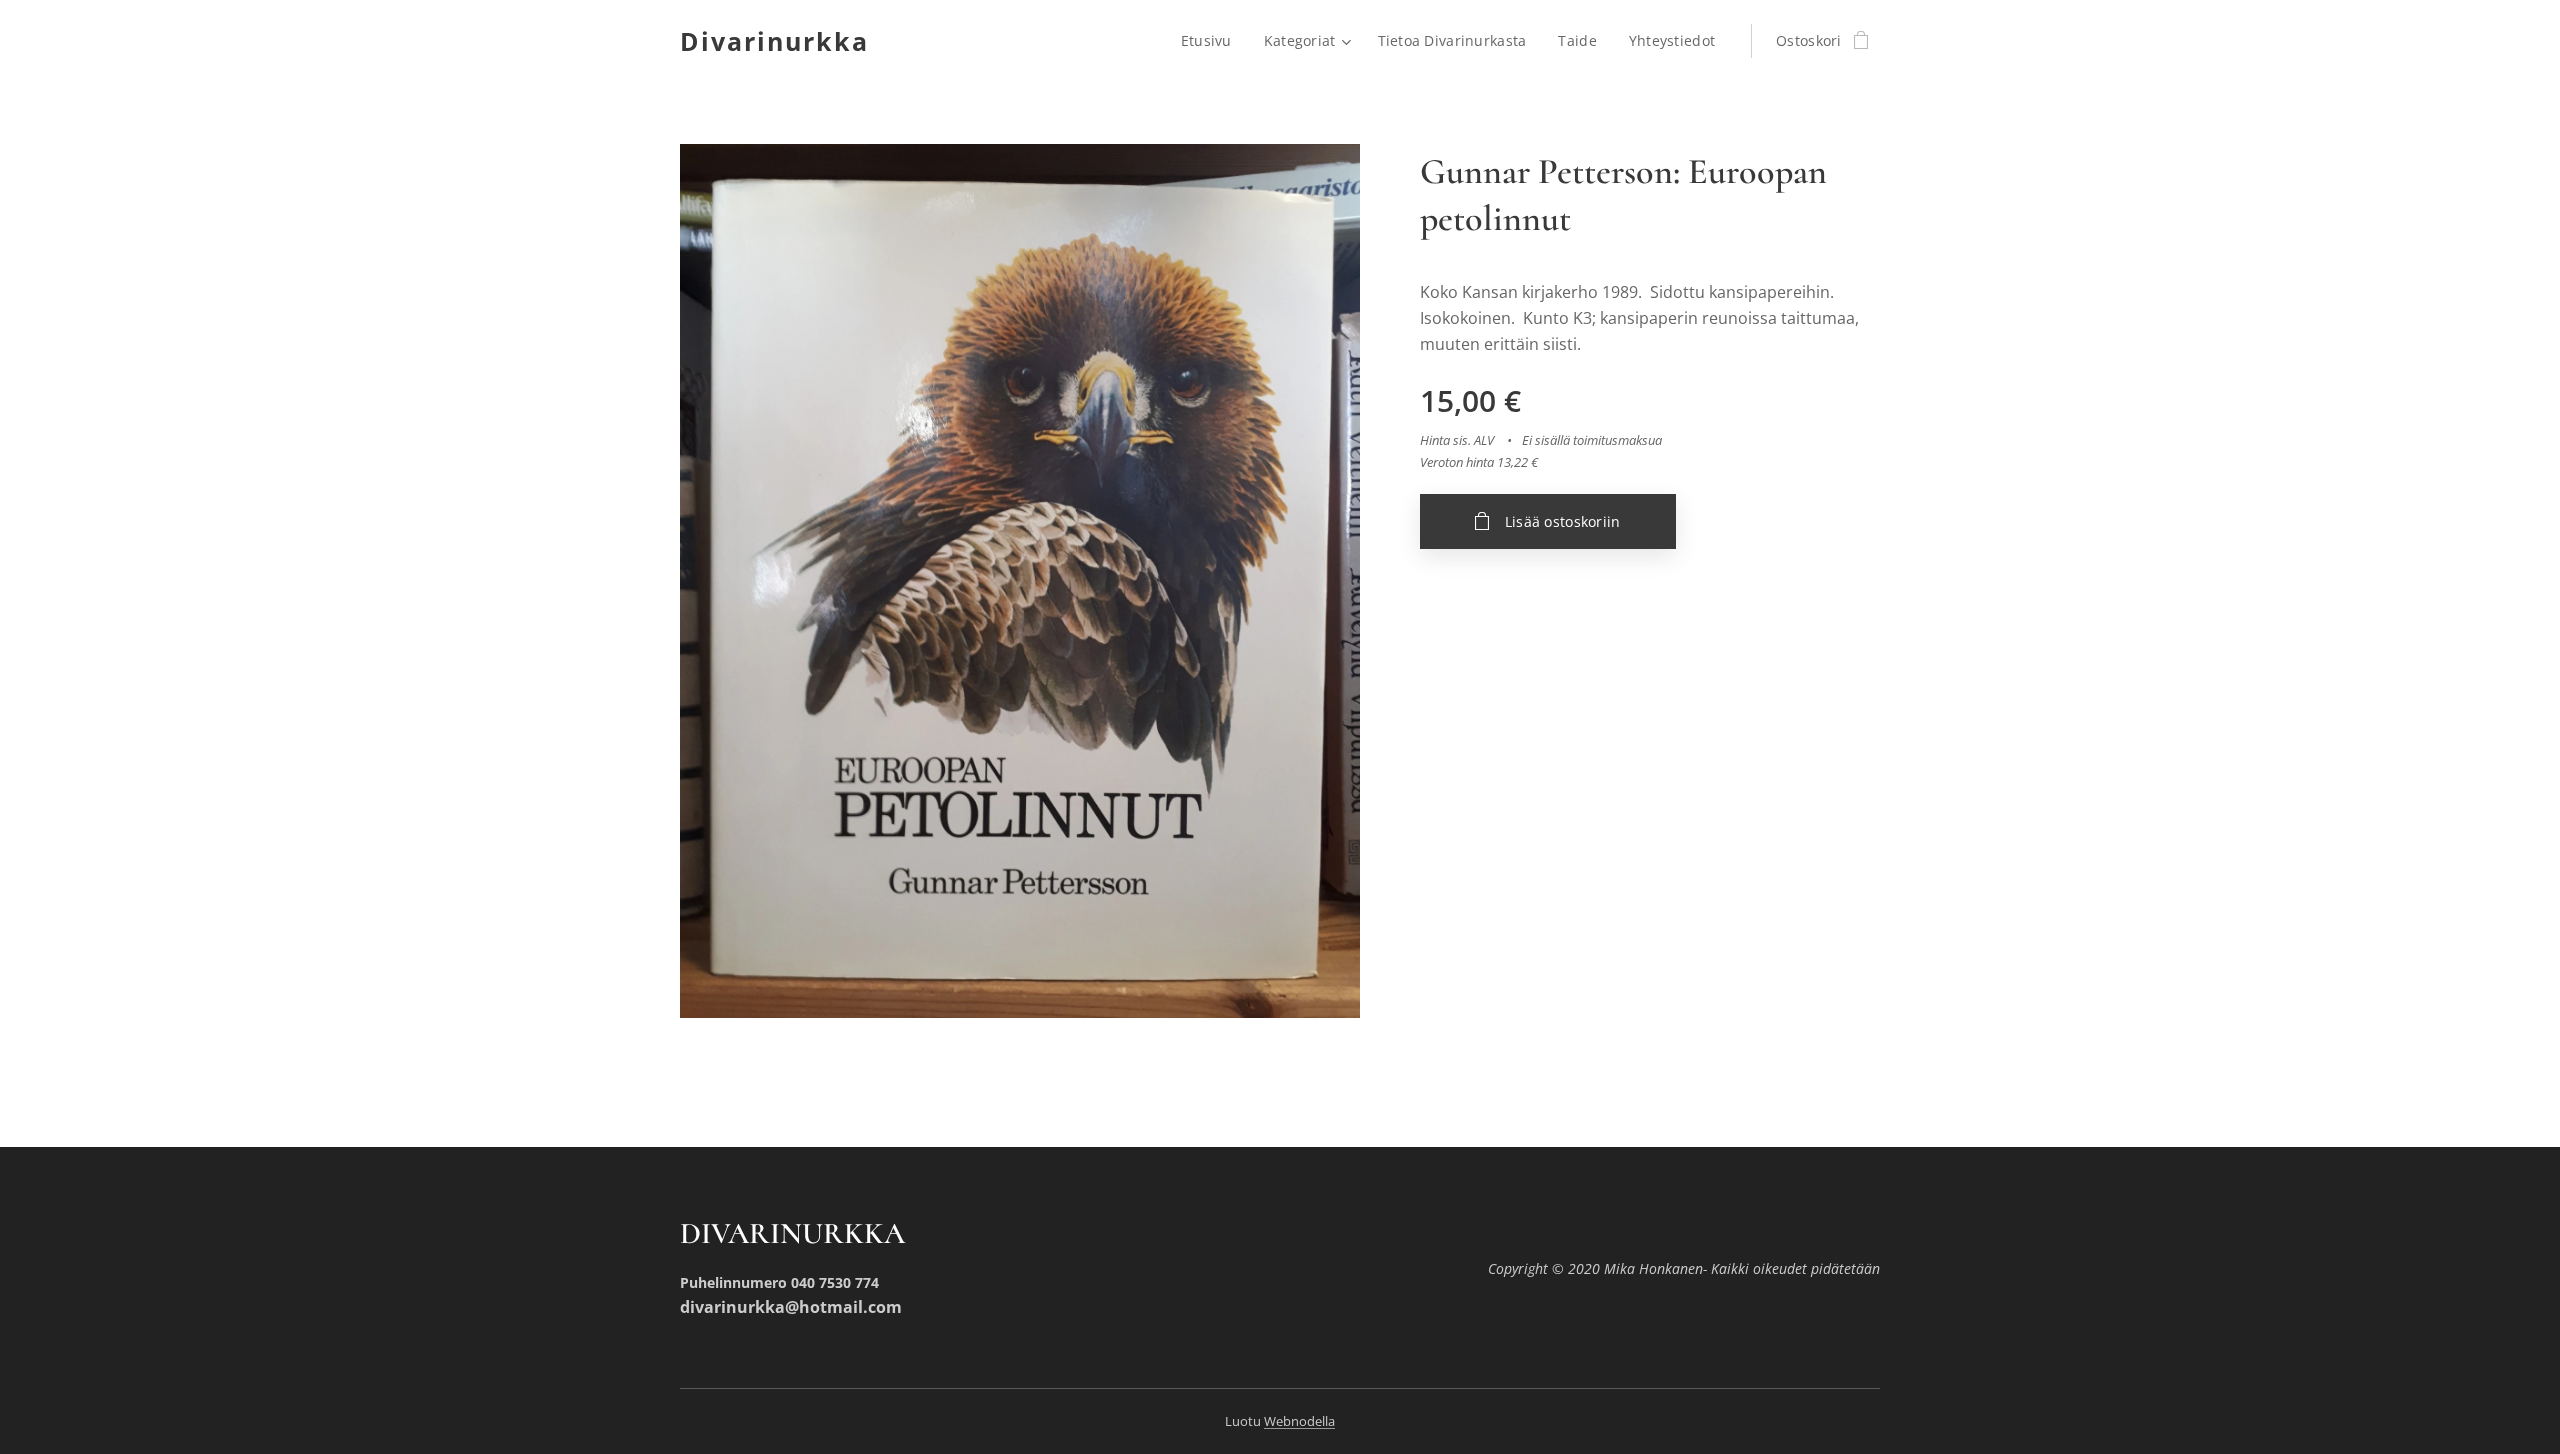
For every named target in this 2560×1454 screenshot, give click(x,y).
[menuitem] (1212, 41)
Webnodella (1299, 1421)
